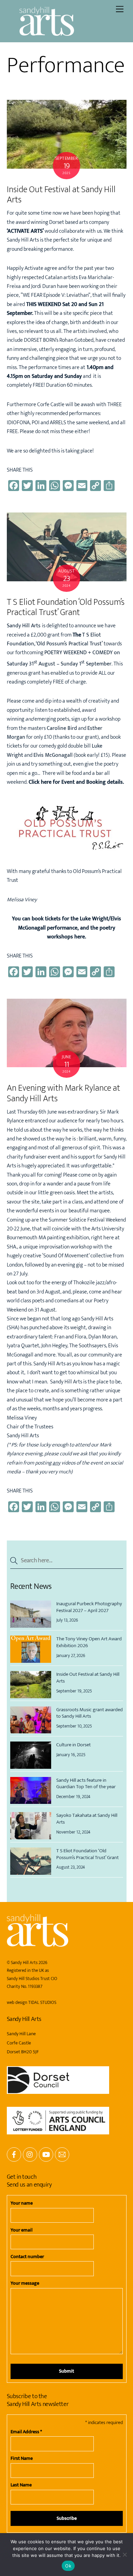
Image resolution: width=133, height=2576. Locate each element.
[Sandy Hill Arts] (47, 33)
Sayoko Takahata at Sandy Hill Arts (87, 1819)
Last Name (21, 2485)
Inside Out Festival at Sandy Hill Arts (61, 195)
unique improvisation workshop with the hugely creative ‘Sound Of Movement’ (60, 1251)
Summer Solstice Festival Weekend (87, 1220)
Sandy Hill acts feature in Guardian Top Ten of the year (86, 1784)
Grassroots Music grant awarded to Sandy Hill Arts (90, 1713)
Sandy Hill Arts (24, 1963)
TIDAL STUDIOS (42, 2003)
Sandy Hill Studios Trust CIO (32, 1979)
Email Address (26, 2432)
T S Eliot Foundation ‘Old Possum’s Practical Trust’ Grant (66, 608)
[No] (124, 2555)
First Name (22, 2458)
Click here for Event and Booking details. (76, 782)
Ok (68, 2566)
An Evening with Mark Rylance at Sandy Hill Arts (63, 1093)
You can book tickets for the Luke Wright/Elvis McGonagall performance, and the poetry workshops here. (66, 928)
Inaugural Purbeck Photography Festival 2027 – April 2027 (89, 1607)
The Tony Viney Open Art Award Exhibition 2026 (89, 1642)
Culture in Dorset (73, 1745)
